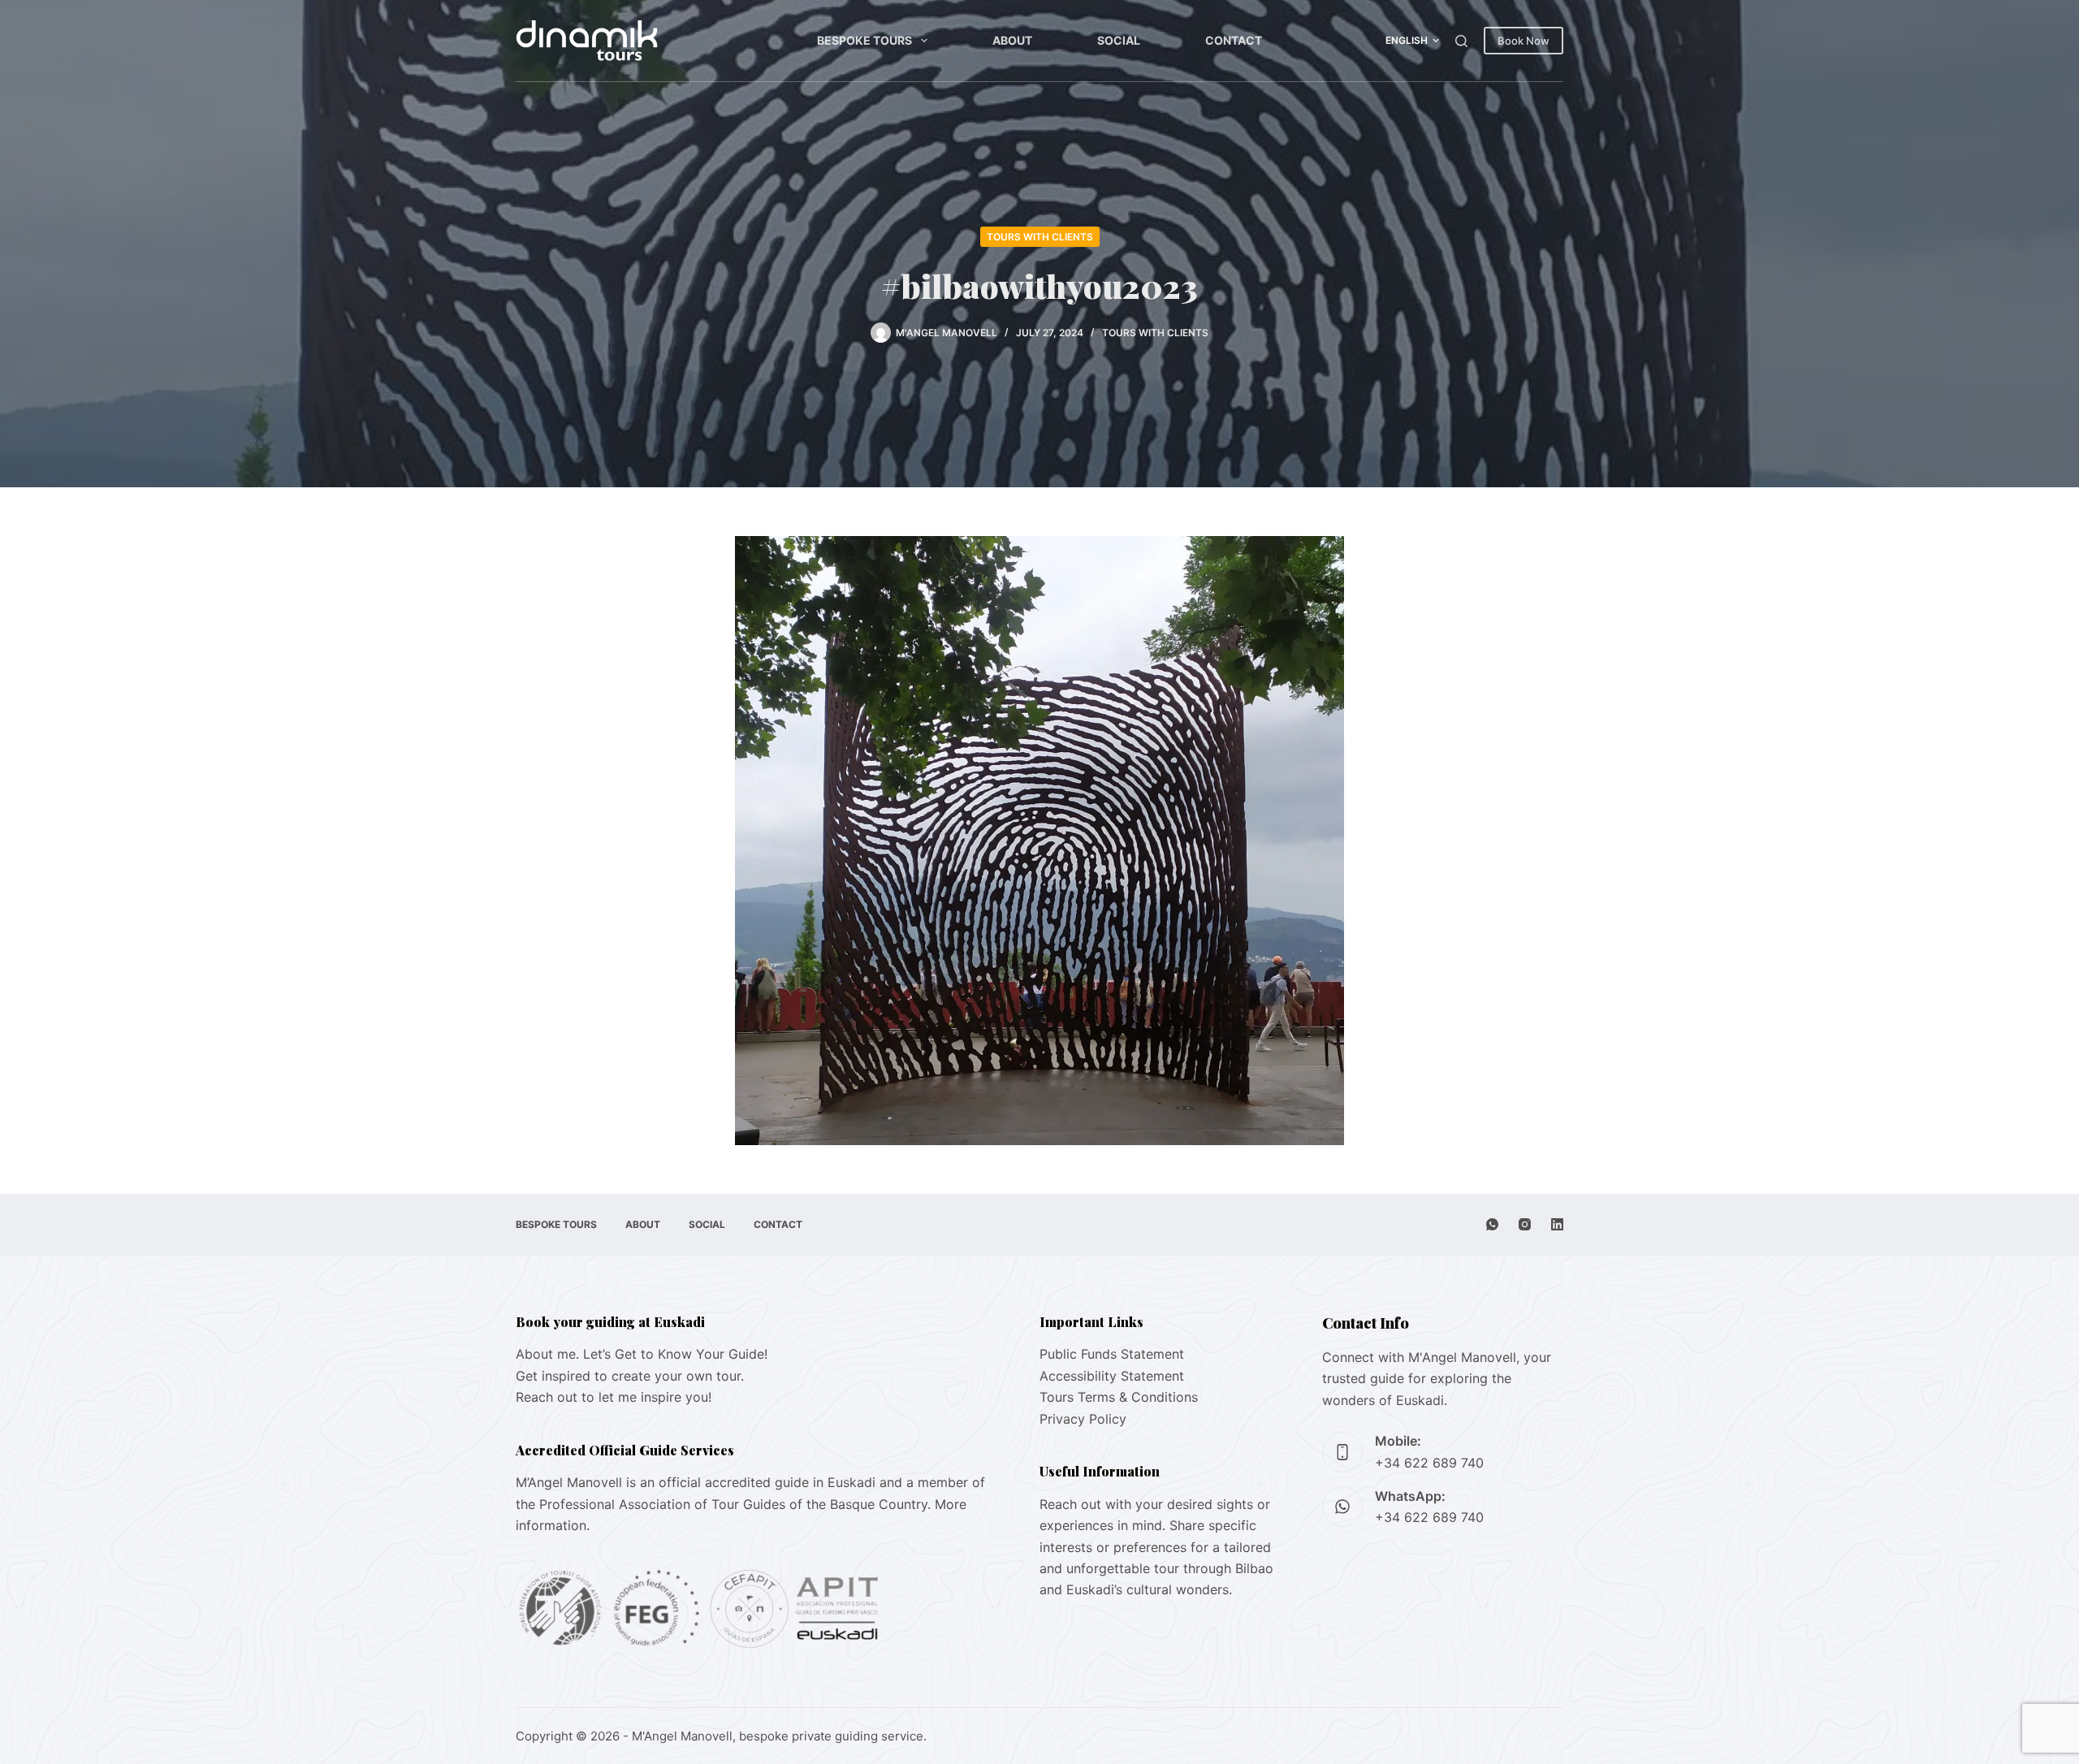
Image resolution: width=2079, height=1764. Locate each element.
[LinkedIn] (1557, 1224)
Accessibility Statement (1112, 1376)
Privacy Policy (1083, 1419)
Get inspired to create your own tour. (630, 1376)
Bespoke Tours (864, 40)
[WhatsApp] (1492, 1224)
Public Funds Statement (1112, 1354)
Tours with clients (1040, 237)
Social (1119, 40)
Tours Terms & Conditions (1119, 1397)
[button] (1412, 41)
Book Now (1524, 41)
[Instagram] (1525, 1224)
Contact (1234, 40)
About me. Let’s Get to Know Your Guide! (642, 1354)
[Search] (1461, 41)
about (1012, 40)
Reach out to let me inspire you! (614, 1397)
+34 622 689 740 (1429, 1463)
